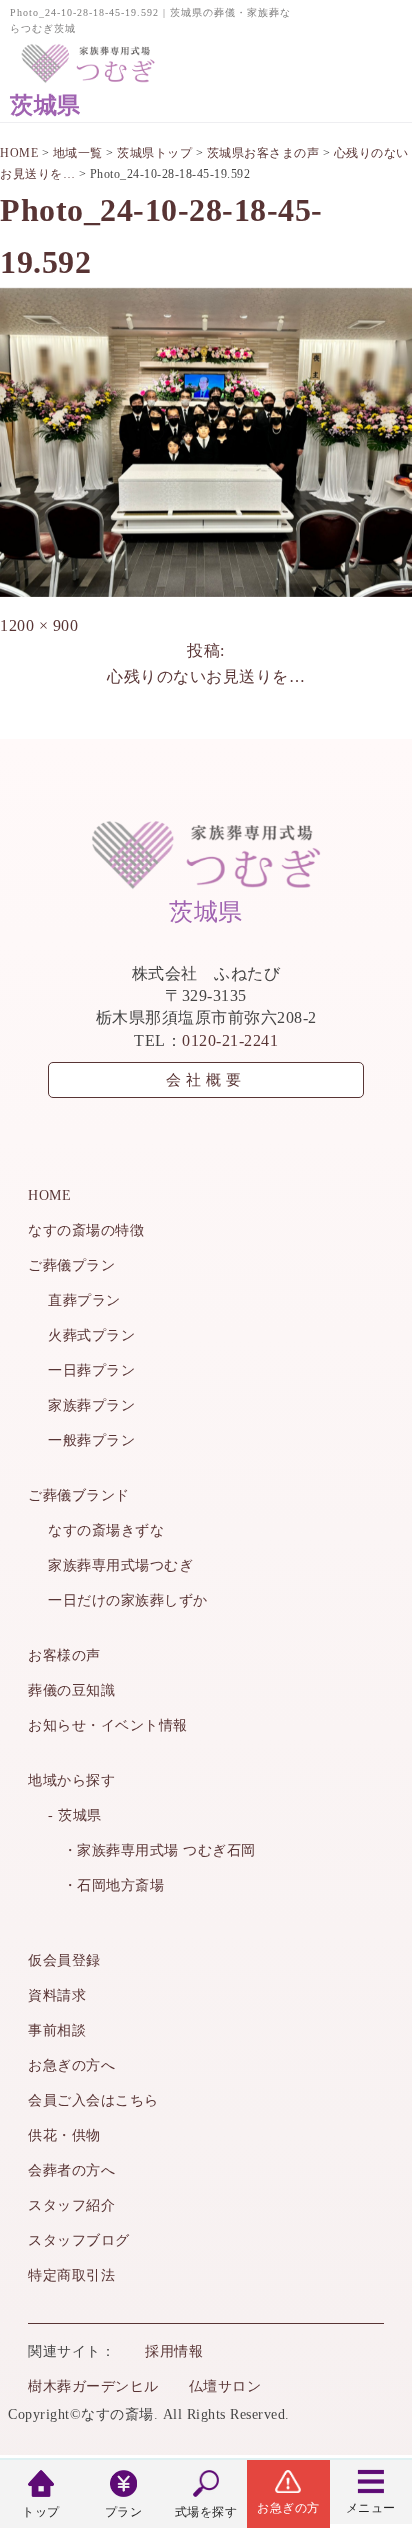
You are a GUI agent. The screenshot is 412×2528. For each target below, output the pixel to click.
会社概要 (206, 1080)
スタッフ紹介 (71, 2205)
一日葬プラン (91, 1370)
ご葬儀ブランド (79, 1495)
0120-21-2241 (230, 1040)
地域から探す (71, 1780)
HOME (49, 1195)
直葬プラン (84, 1300)
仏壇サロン (225, 2386)
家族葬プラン (91, 1405)
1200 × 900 (39, 625)
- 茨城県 (75, 1815)
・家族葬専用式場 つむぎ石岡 (152, 1850)
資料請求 (57, 1995)
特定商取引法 (71, 2275)
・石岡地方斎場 (106, 1885)
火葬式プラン (91, 1335)
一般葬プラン (91, 1440)
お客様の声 (64, 1655)
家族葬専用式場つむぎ (120, 1565)
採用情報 (174, 2351)
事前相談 (57, 2030)
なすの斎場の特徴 (86, 1230)
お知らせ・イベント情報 (108, 1725)
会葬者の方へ (71, 2170)
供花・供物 (64, 2135)
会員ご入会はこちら (93, 2100)
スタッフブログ (79, 2240)
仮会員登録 (64, 1960)
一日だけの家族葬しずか (128, 1600)
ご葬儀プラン (71, 1265)
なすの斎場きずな (106, 1530)
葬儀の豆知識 (71, 1690)
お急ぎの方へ (71, 2065)
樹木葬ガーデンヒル (93, 2386)
